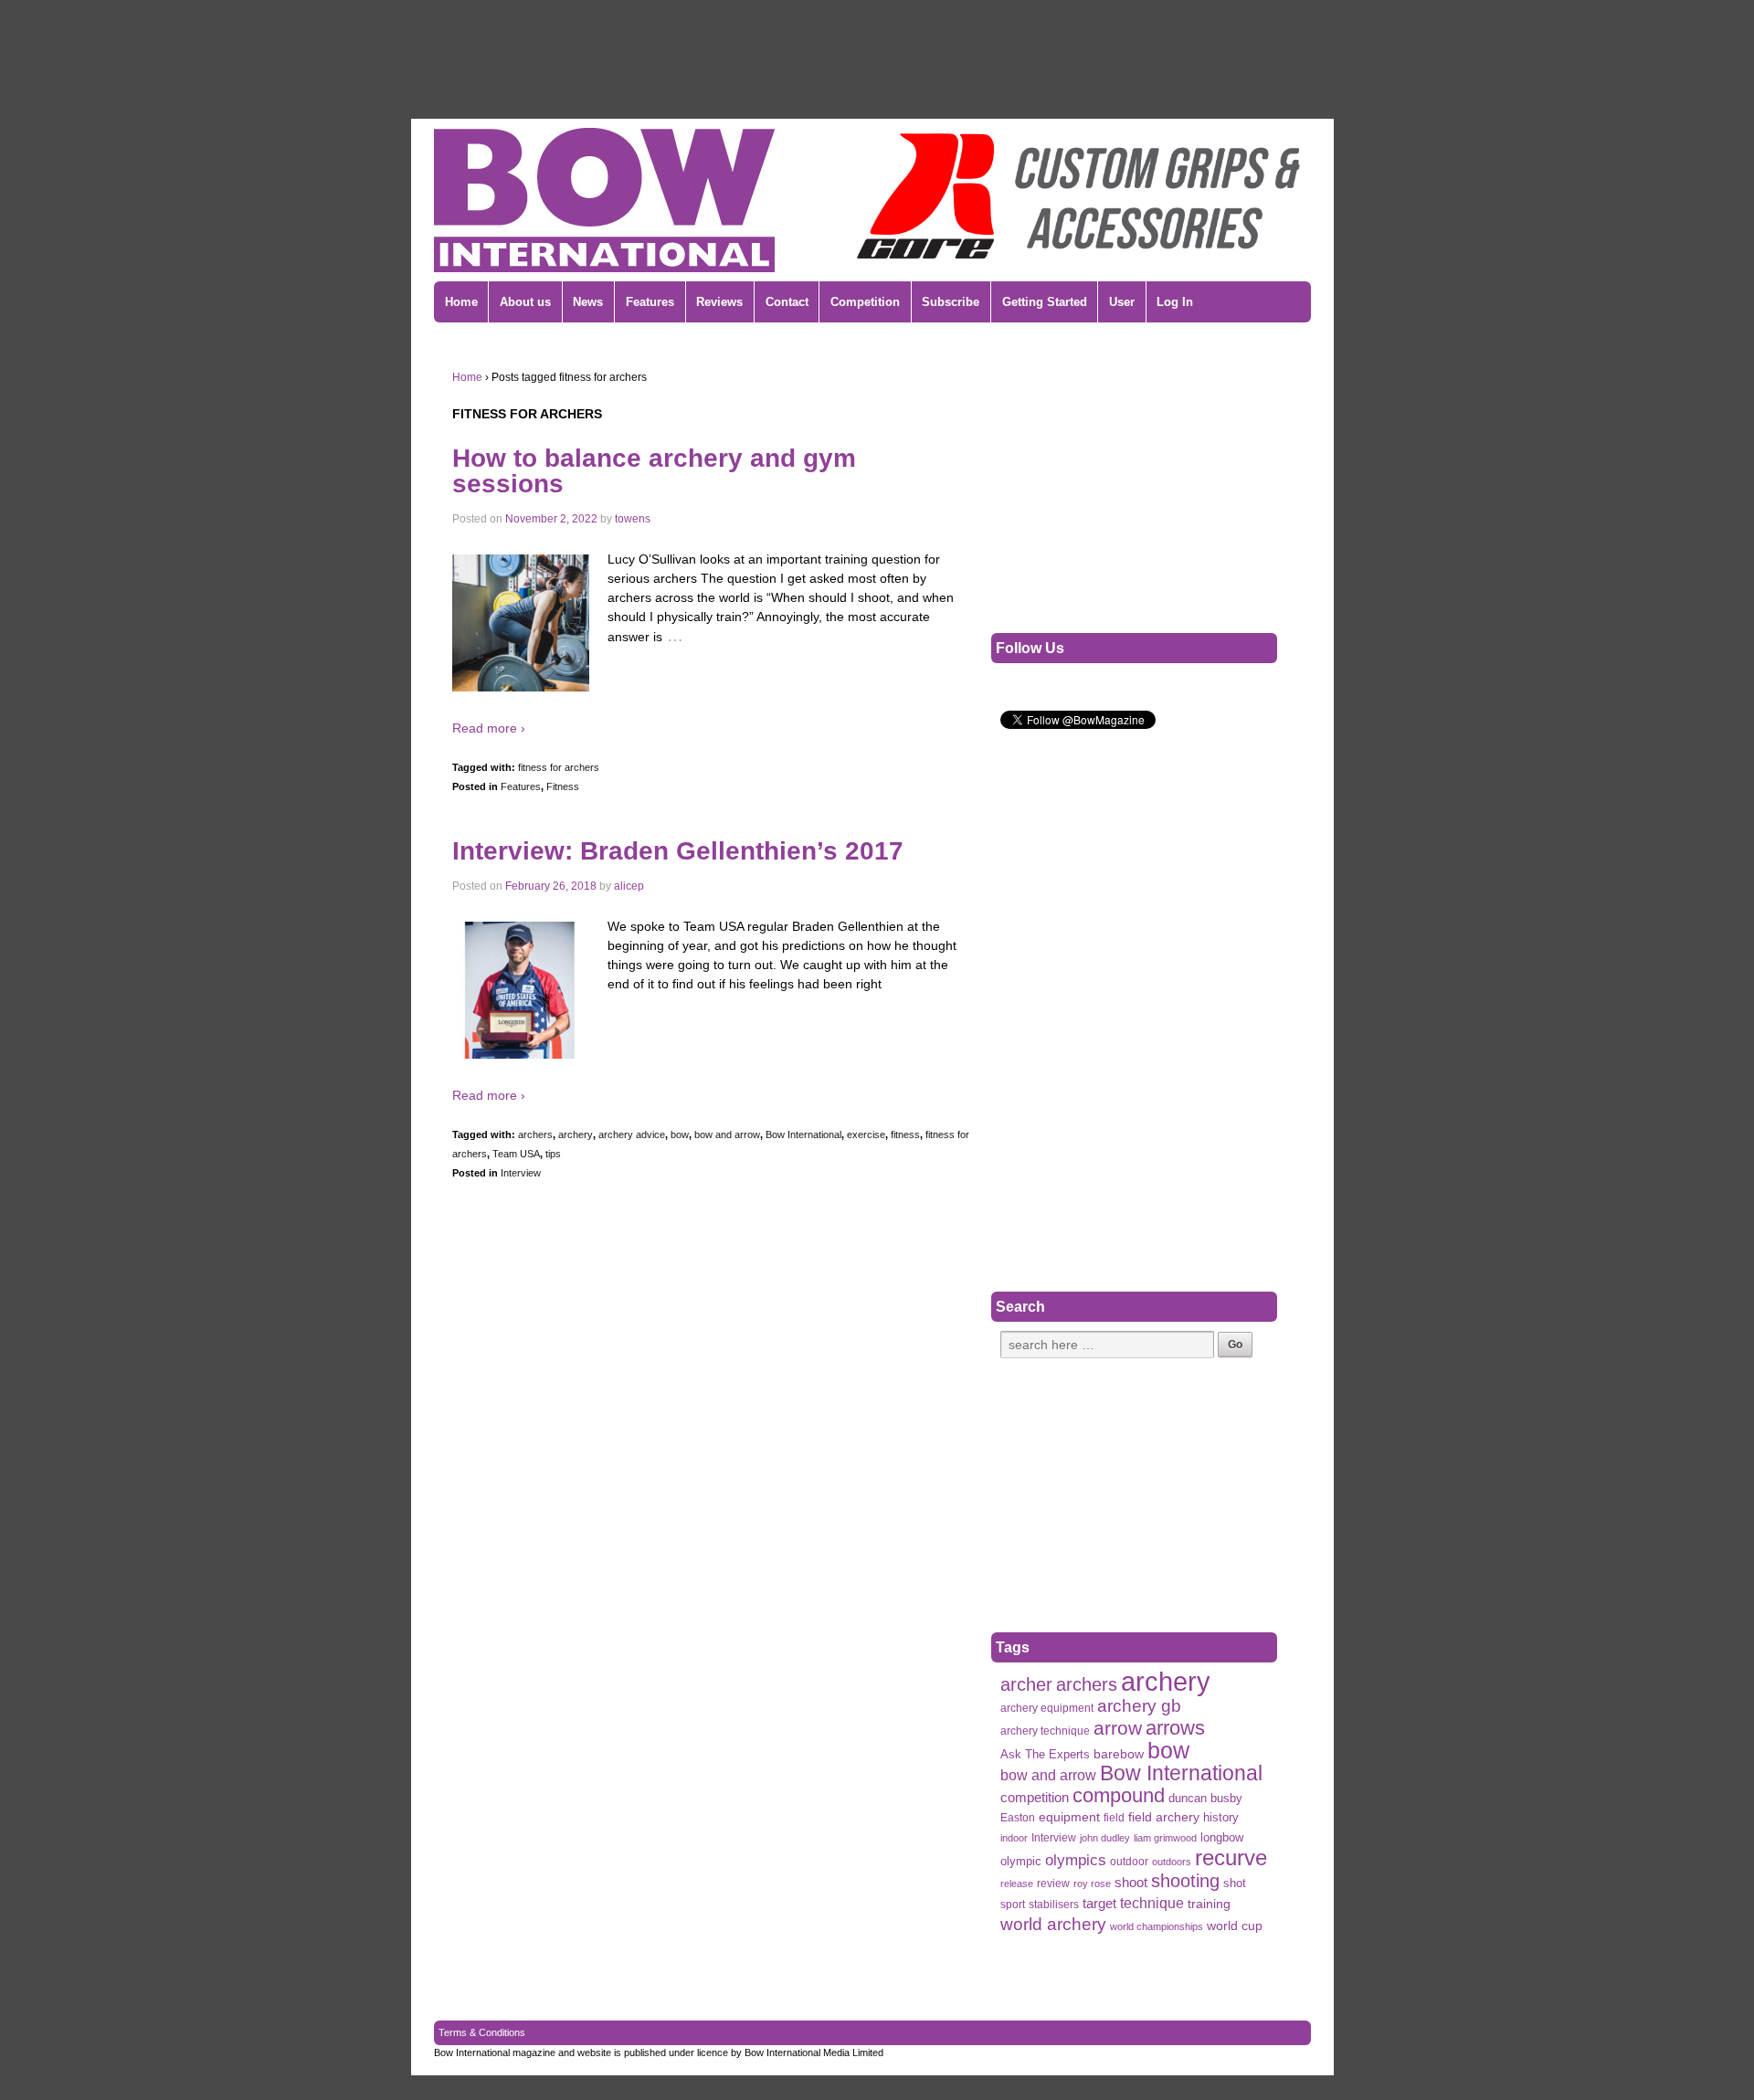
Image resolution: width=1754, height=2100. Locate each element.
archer (1026, 1685)
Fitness (563, 786)
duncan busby (1205, 1798)
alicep (629, 886)
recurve (1231, 1857)
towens (633, 519)
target (1099, 1903)
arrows (1175, 1728)
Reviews (719, 302)
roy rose (1092, 1884)
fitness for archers (559, 767)
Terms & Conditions (482, 2032)
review (1053, 1884)
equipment (1069, 1817)
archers (535, 1134)
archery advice (632, 1134)
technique (1152, 1903)
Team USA (516, 1154)
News (588, 302)
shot (1235, 1883)
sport (1013, 1905)
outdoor (1129, 1862)
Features (650, 302)
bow (680, 1134)
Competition (865, 302)
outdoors (1172, 1862)
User (1122, 302)
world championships (1157, 1926)
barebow (1119, 1754)
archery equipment (1047, 1708)
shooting (1185, 1881)
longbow (1222, 1838)
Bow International (803, 1134)
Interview (521, 1173)
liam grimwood (1165, 1838)
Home (461, 302)
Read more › (489, 728)
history (1221, 1817)
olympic (1021, 1861)
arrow (1118, 1728)
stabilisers (1054, 1905)
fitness (905, 1134)
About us (525, 302)
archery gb (1139, 1706)
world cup (1235, 1926)
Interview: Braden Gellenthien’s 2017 (678, 851)
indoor (1014, 1838)
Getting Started (1045, 302)
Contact (787, 302)
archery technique (1045, 1731)
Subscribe (951, 302)
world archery (1053, 1924)
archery (576, 1134)
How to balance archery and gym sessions (654, 471)
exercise (866, 1134)
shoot (1131, 1882)
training (1209, 1904)
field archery (1164, 1817)
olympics (1076, 1860)
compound (1119, 1795)
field (1114, 1818)
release (1017, 1884)
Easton (1018, 1818)
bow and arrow (727, 1134)
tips (553, 1154)
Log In (1175, 302)
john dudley (1105, 1838)
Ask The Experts (1045, 1754)
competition (1035, 1798)
